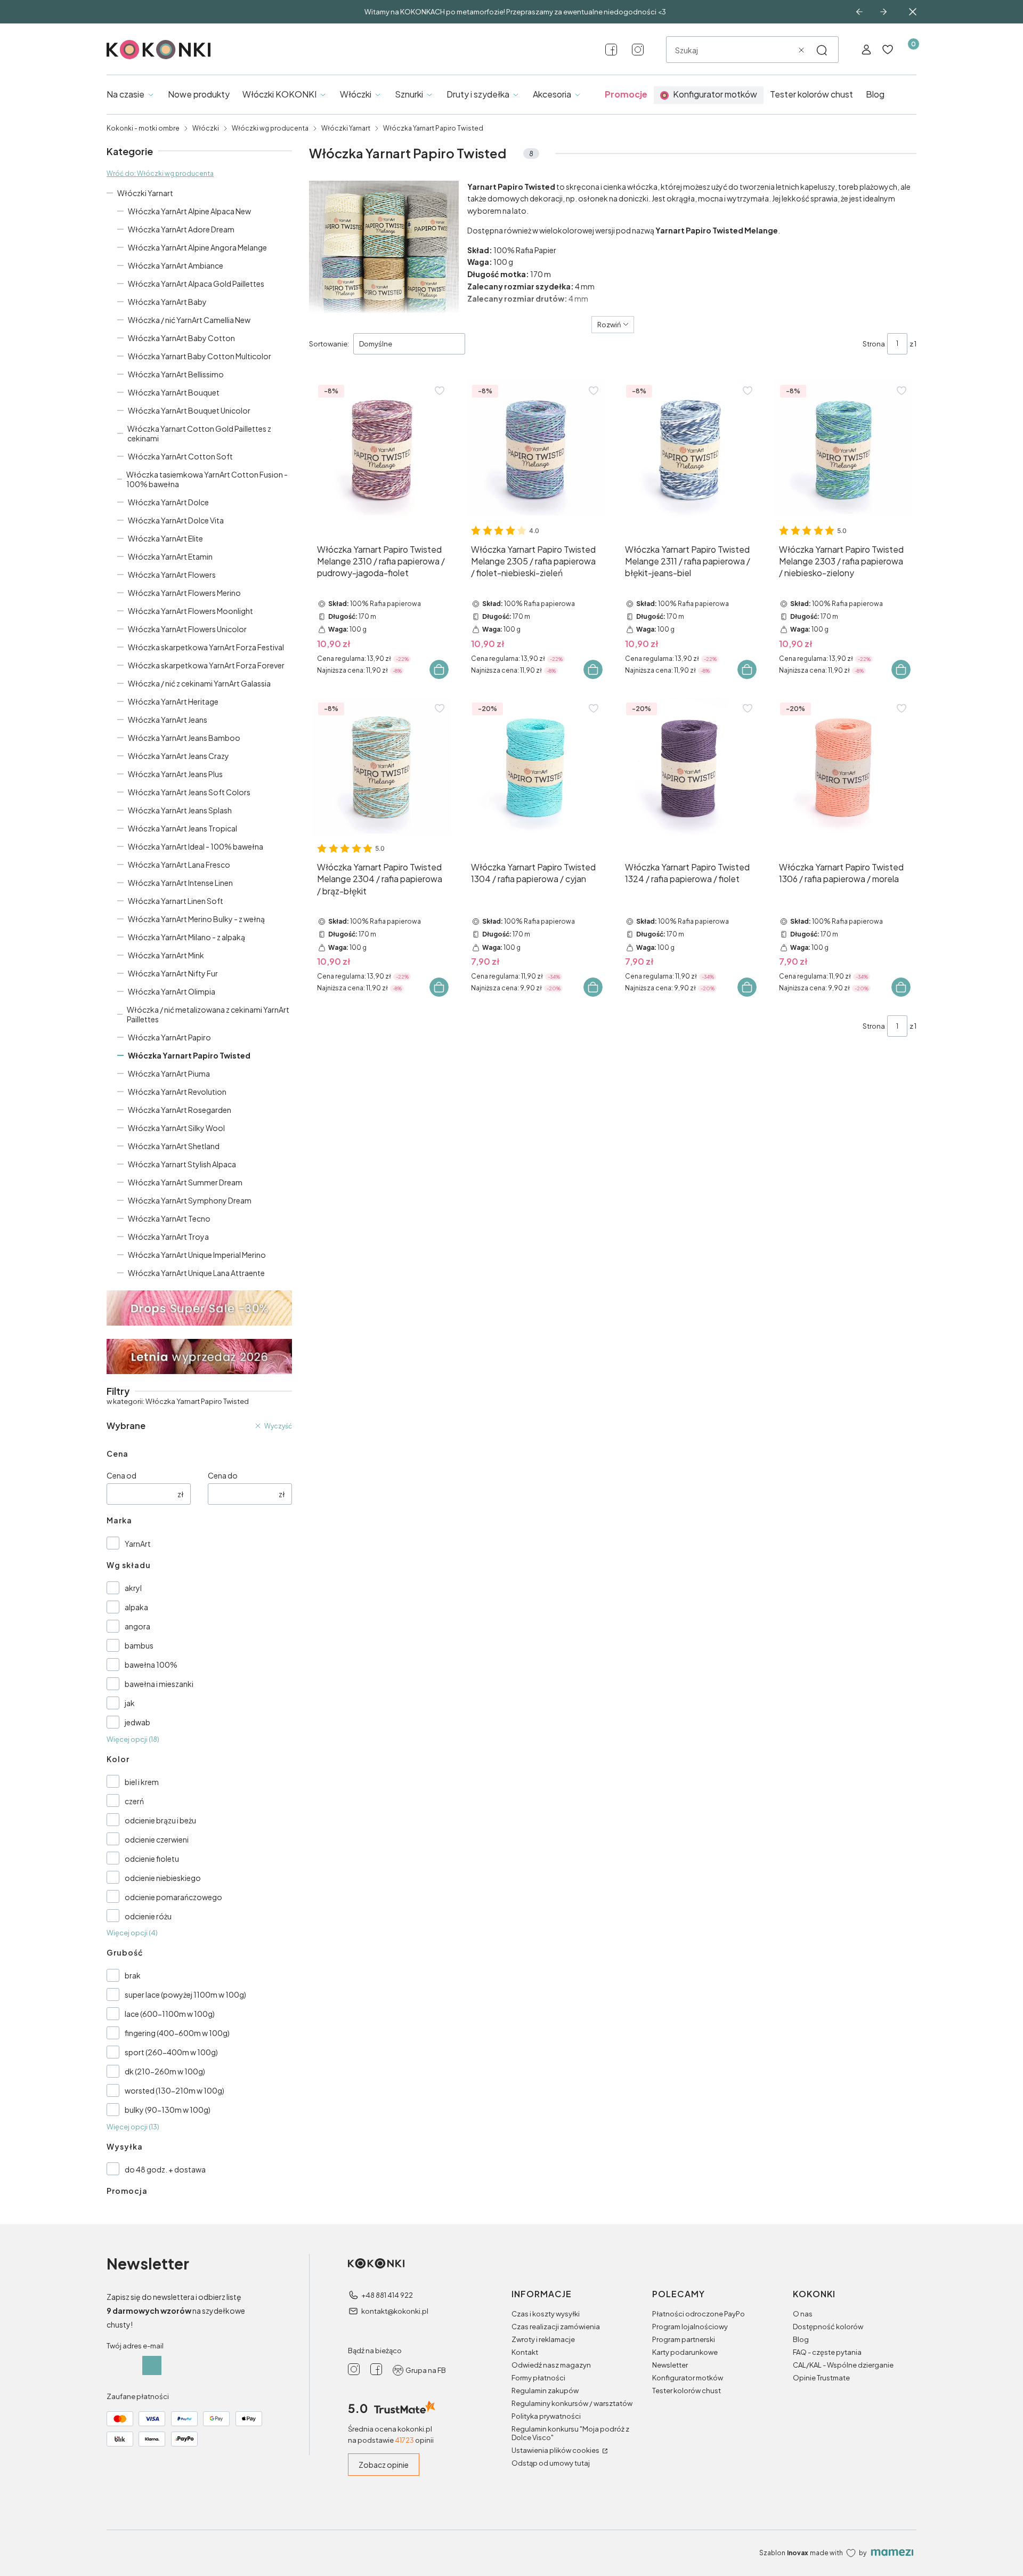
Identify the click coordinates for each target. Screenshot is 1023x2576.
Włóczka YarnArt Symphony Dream (190, 1200)
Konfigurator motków (688, 2378)
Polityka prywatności (546, 2416)
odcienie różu (148, 1916)
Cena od (121, 1475)
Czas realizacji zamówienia (556, 2327)
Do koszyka (439, 669)
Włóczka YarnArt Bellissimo (176, 374)
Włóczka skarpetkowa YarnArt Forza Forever (206, 665)
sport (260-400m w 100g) (171, 2052)
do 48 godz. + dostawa (165, 2169)
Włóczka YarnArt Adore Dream (181, 229)
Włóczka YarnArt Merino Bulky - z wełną (196, 919)
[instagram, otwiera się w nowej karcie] (638, 50)
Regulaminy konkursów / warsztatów (572, 2403)
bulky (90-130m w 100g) (168, 2110)
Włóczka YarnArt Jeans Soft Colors (189, 792)
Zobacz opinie (384, 2465)
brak (133, 1975)
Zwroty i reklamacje (543, 2339)
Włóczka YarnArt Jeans (168, 720)
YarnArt (138, 1544)
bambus (139, 1645)
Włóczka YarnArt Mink (166, 955)
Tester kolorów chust (687, 2391)
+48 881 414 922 (387, 2295)
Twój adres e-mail (135, 2346)
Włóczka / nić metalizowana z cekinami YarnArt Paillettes (208, 1014)
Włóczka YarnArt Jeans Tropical (182, 828)
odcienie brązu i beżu (160, 1820)
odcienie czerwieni (157, 1839)
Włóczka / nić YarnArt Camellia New (189, 320)
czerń (134, 1801)
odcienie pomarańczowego (173, 1897)
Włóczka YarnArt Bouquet (174, 392)
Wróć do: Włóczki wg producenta (160, 173)
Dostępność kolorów (828, 2327)
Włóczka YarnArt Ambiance (176, 265)
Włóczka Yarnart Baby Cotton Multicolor (200, 356)
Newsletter (670, 2365)
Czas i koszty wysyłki (546, 2314)
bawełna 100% (151, 1665)
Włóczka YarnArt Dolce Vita (176, 520)
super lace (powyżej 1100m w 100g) (185, 1994)
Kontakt (525, 2352)
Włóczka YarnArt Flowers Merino (184, 593)
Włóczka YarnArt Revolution (177, 1092)
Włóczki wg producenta (270, 128)
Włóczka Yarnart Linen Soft (176, 901)
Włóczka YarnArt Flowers (172, 575)
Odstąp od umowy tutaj (551, 2463)
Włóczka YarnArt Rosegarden (180, 1110)
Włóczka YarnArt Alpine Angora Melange (197, 247)
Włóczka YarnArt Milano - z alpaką (186, 937)
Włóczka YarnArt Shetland (174, 1146)
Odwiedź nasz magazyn (551, 2365)
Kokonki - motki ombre (143, 128)
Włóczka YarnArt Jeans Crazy (178, 756)
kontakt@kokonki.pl (395, 2311)
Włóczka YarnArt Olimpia (172, 991)
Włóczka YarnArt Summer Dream (185, 1182)
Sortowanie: (329, 344)
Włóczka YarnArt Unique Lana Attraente (196, 1273)
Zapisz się (152, 2365)
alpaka (136, 1607)
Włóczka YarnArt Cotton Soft (180, 456)
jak (130, 1703)
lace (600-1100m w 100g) (170, 2014)
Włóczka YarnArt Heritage (173, 701)
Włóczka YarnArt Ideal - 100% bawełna (196, 846)
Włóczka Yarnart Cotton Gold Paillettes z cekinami (199, 433)
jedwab (137, 1722)
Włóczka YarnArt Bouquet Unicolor (189, 410)
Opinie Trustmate (821, 2378)
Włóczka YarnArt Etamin (170, 556)
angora (137, 1626)
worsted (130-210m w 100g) (174, 2090)
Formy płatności (538, 2378)
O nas (803, 2314)
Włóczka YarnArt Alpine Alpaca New (189, 211)
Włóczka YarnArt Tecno (169, 1218)
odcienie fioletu (152, 1859)
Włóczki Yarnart (346, 128)
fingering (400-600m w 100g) (177, 2033)
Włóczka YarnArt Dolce (168, 502)
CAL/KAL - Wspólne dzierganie (843, 2365)
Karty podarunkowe (685, 2352)
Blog (801, 2339)
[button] (822, 50)
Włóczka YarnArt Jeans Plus (175, 774)
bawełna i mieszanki (159, 1684)
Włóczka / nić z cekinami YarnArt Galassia (199, 683)
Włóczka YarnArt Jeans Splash (180, 810)
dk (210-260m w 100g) (165, 2071)
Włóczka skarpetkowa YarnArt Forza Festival (206, 647)
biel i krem (142, 1782)
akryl (133, 1588)
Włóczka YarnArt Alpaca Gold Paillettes (196, 284)
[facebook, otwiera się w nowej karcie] (611, 50)
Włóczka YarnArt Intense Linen (180, 883)
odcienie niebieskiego (163, 1878)
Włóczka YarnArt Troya (168, 1237)
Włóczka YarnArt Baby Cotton (181, 338)
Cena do (223, 1475)
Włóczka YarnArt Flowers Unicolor (187, 629)
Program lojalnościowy (690, 2327)
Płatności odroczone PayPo (699, 2314)
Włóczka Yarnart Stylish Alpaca (182, 1164)
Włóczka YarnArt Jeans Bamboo (184, 738)
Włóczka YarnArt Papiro (169, 1037)
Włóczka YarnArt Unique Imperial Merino (197, 1255)
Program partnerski (684, 2339)
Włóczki (206, 128)
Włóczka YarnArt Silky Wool (176, 1128)
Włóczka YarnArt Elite (165, 538)
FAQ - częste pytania (827, 2352)
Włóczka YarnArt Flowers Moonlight (190, 611)
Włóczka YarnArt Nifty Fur (173, 973)
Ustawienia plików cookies (556, 2450)
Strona (874, 344)
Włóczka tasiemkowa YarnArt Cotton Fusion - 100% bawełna (207, 479)
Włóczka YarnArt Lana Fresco (179, 865)
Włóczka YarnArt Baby (167, 302)
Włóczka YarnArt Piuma (169, 1073)
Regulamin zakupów (545, 2391)
